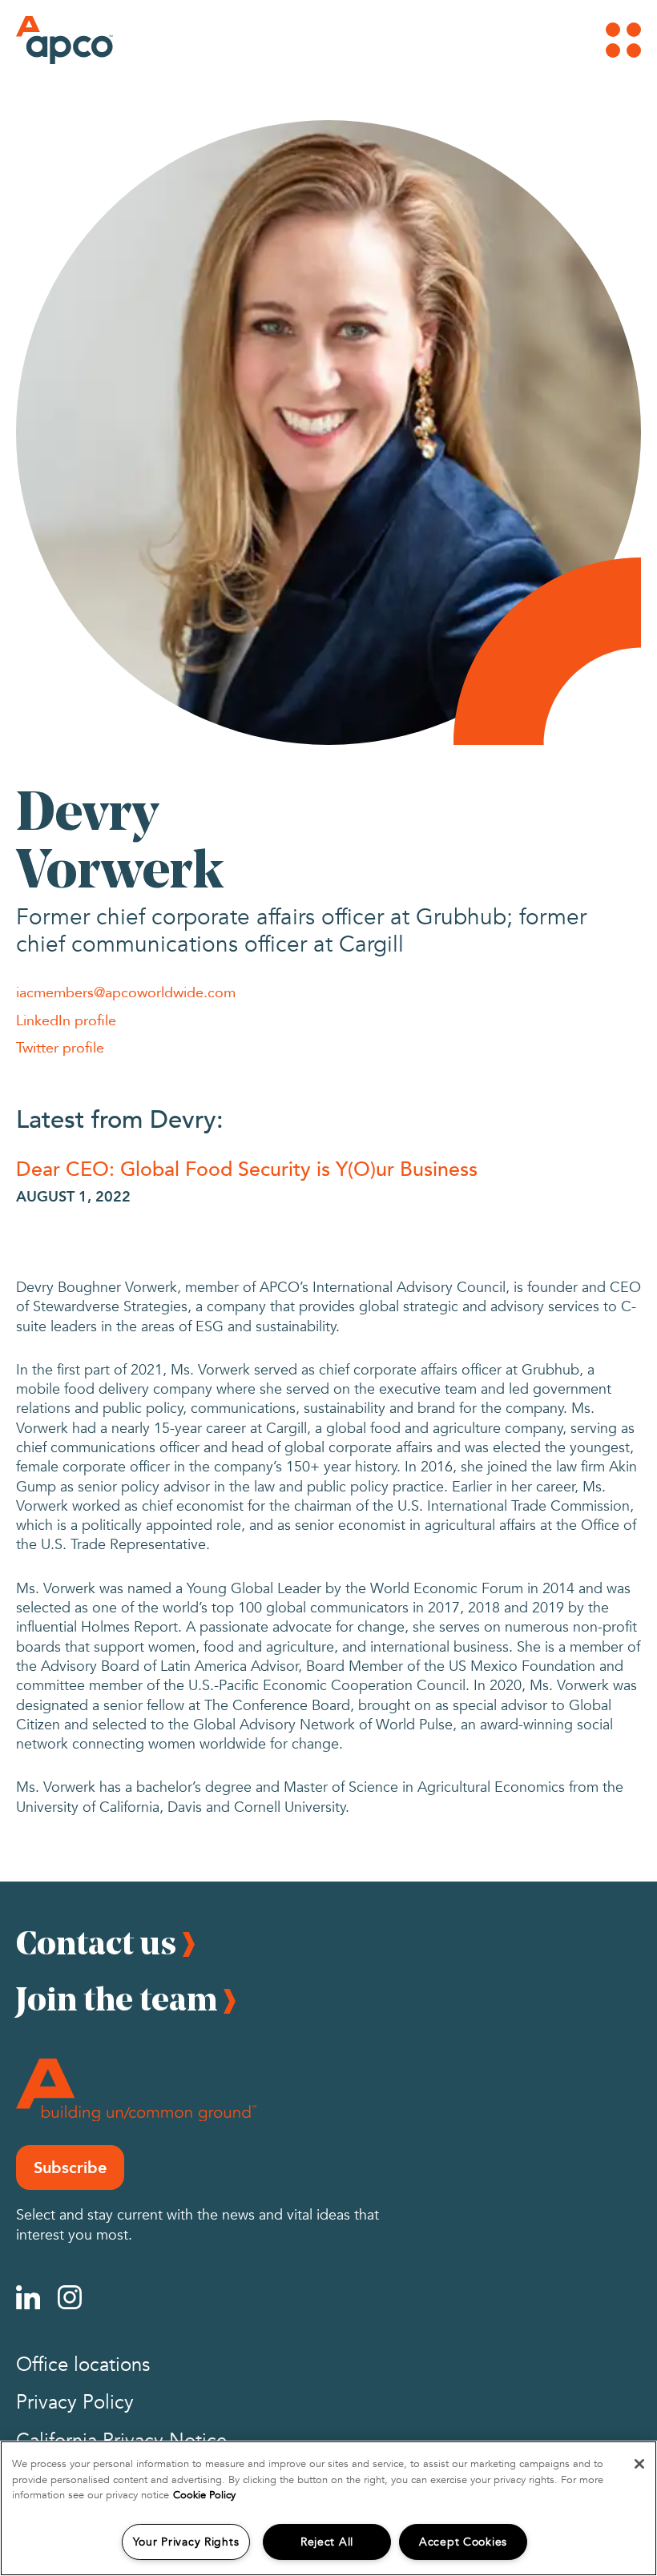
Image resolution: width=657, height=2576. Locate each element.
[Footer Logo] (136, 2090)
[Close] (639, 2464)
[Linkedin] (28, 2297)
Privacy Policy (75, 2403)
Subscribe (70, 2167)
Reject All (327, 2542)
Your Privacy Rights (186, 2542)
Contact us (96, 1942)
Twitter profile (60, 1047)
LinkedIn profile (66, 1020)
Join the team (117, 1998)
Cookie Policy (204, 2495)
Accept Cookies (463, 2542)
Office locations (83, 2365)
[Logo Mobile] (44, 40)
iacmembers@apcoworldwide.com (126, 992)
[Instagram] (70, 2297)
